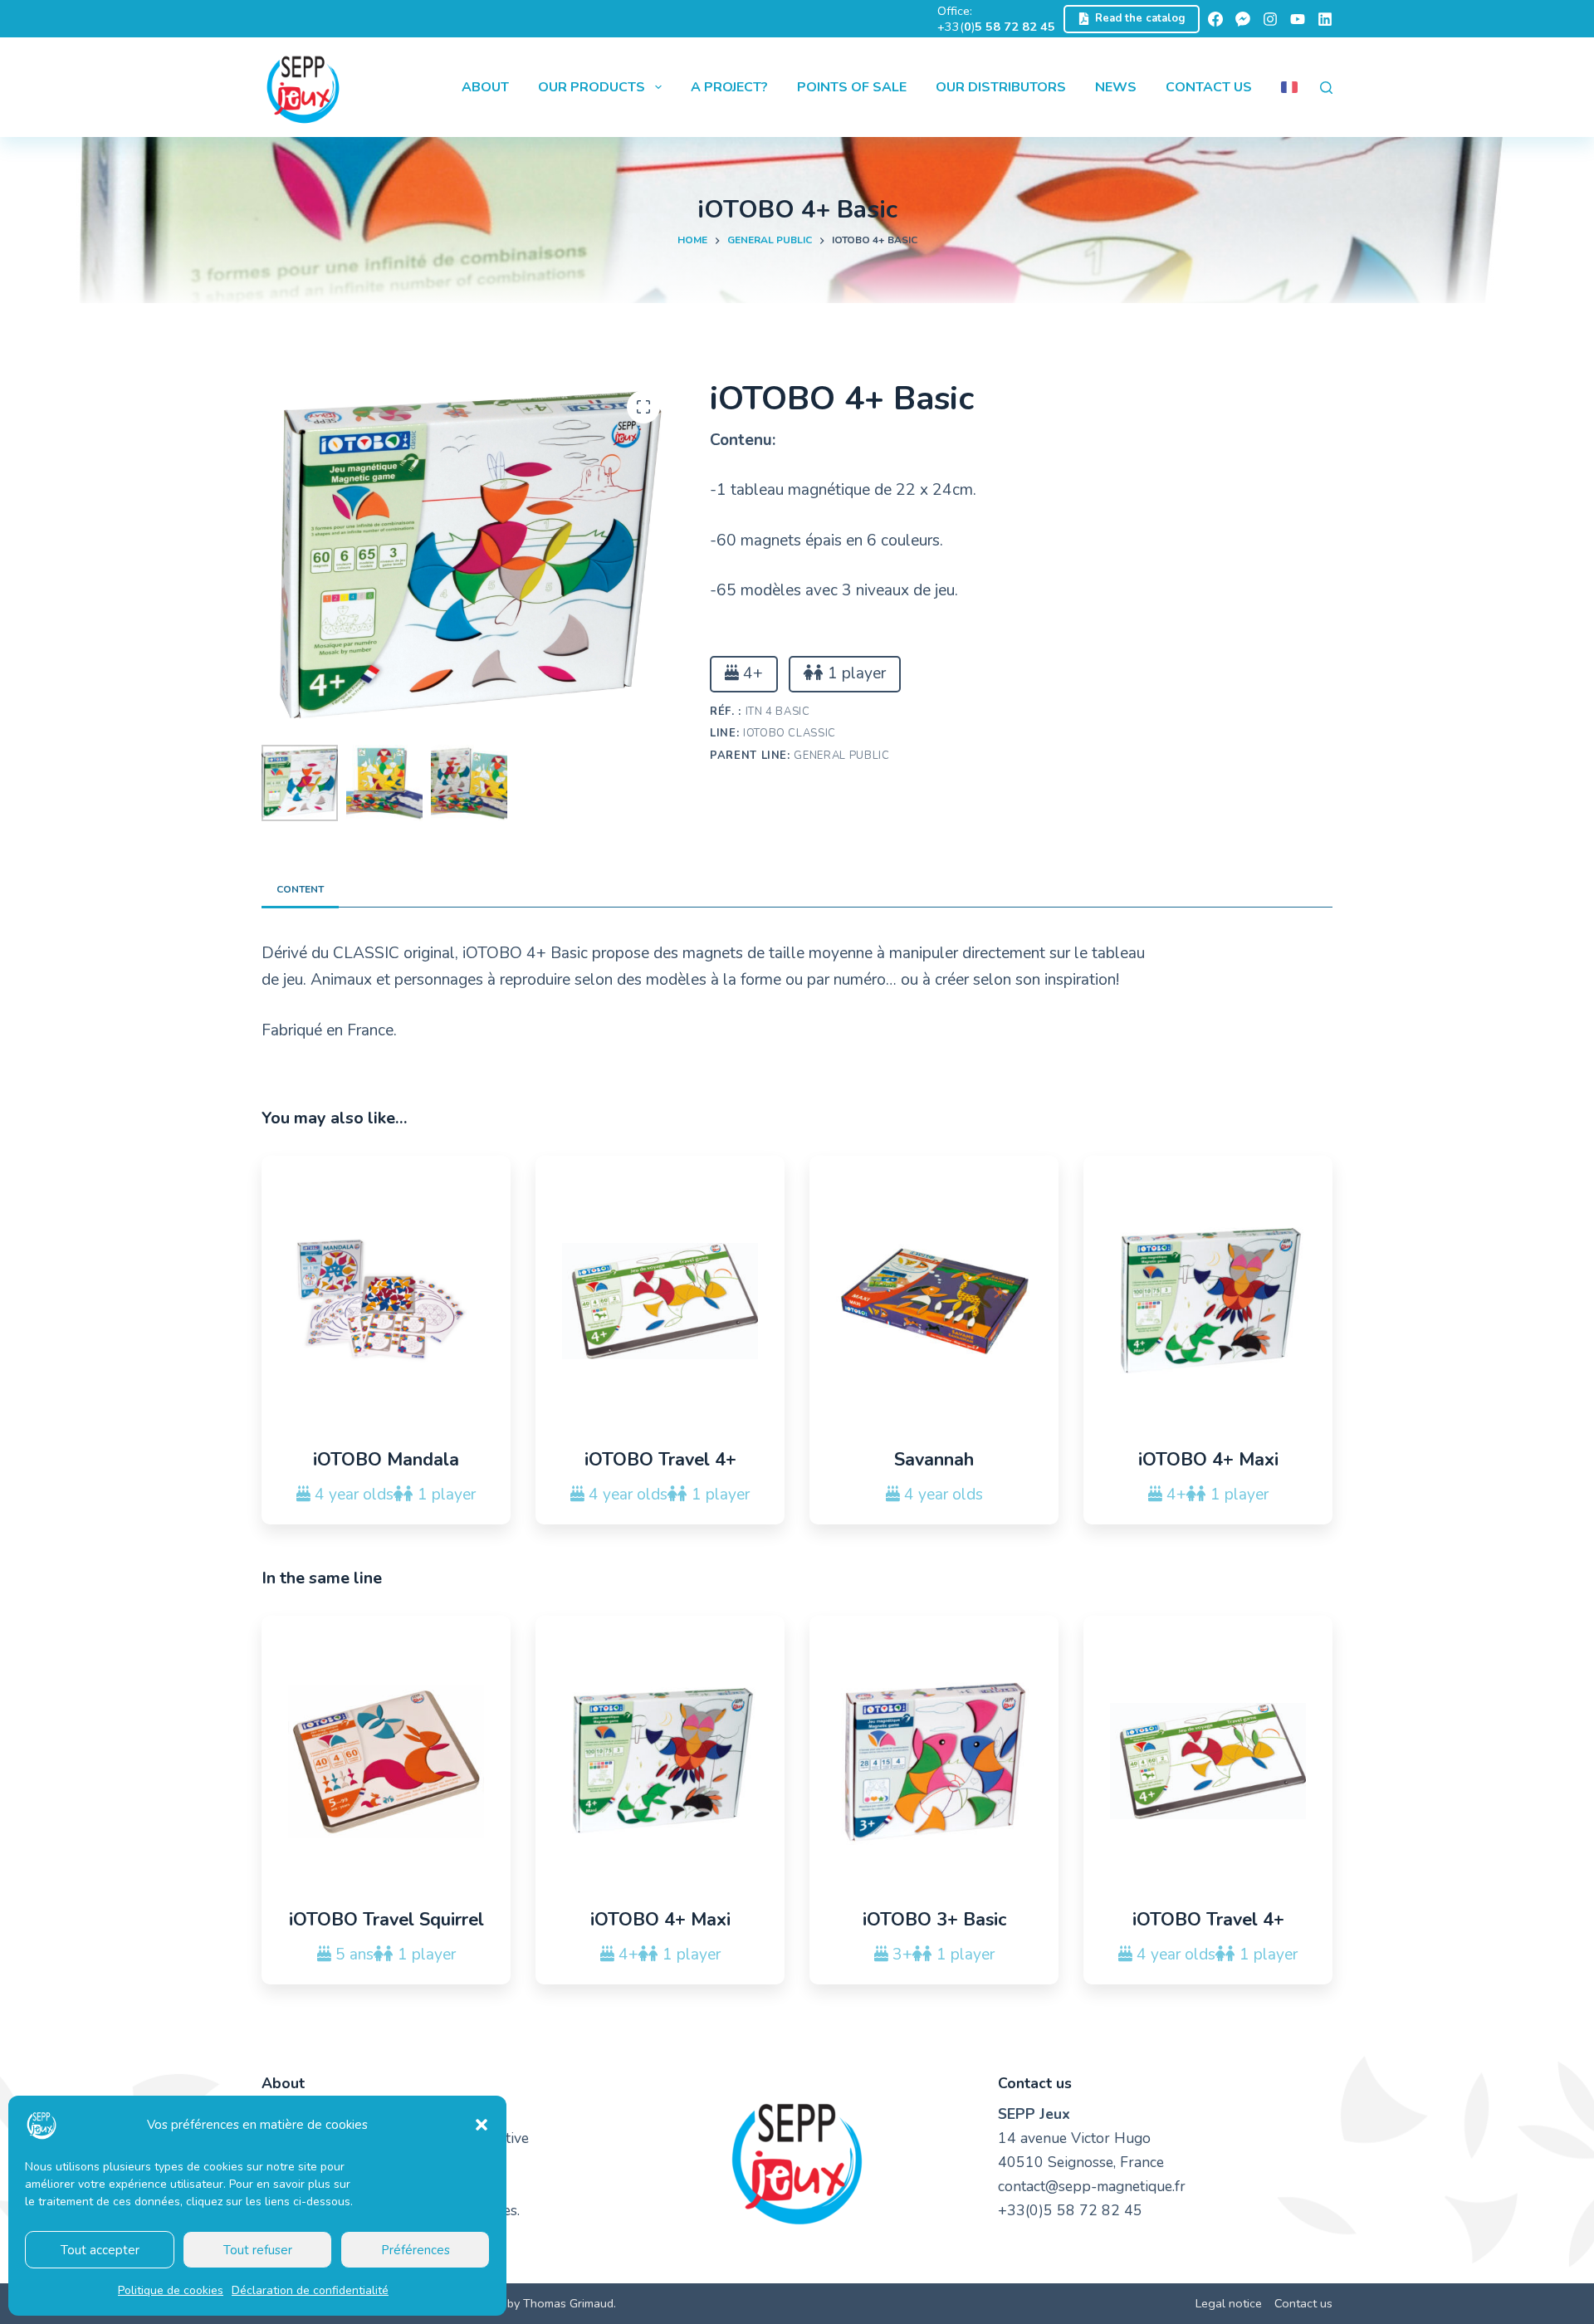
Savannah (934, 1460)
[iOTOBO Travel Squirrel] (386, 1761)
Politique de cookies (171, 2290)
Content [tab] (300, 889)
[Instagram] (1270, 19)
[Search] (1326, 88)
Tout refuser (258, 2250)
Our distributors (1001, 87)
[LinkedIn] (1325, 19)
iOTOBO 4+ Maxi (1208, 1460)
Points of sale (852, 87)
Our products (592, 87)
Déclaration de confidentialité (310, 2290)
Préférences (416, 2250)
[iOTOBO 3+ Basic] (934, 1761)
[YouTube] (1298, 19)
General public (841, 756)
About (485, 87)
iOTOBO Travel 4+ (660, 1460)
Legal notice (1229, 2304)
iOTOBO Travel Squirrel (386, 1920)
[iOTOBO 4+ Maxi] (1208, 1301)
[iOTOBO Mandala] (386, 1301)
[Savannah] (934, 1301)
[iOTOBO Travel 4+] (660, 1301)
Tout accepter (100, 2250)
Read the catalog (1140, 18)
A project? (729, 87)
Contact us (1209, 87)
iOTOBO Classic (790, 733)
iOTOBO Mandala (386, 1460)
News (1116, 87)
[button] (482, 2125)
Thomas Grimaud (568, 2303)
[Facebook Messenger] (1243, 19)
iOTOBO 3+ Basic (934, 1920)
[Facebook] (1215, 19)
